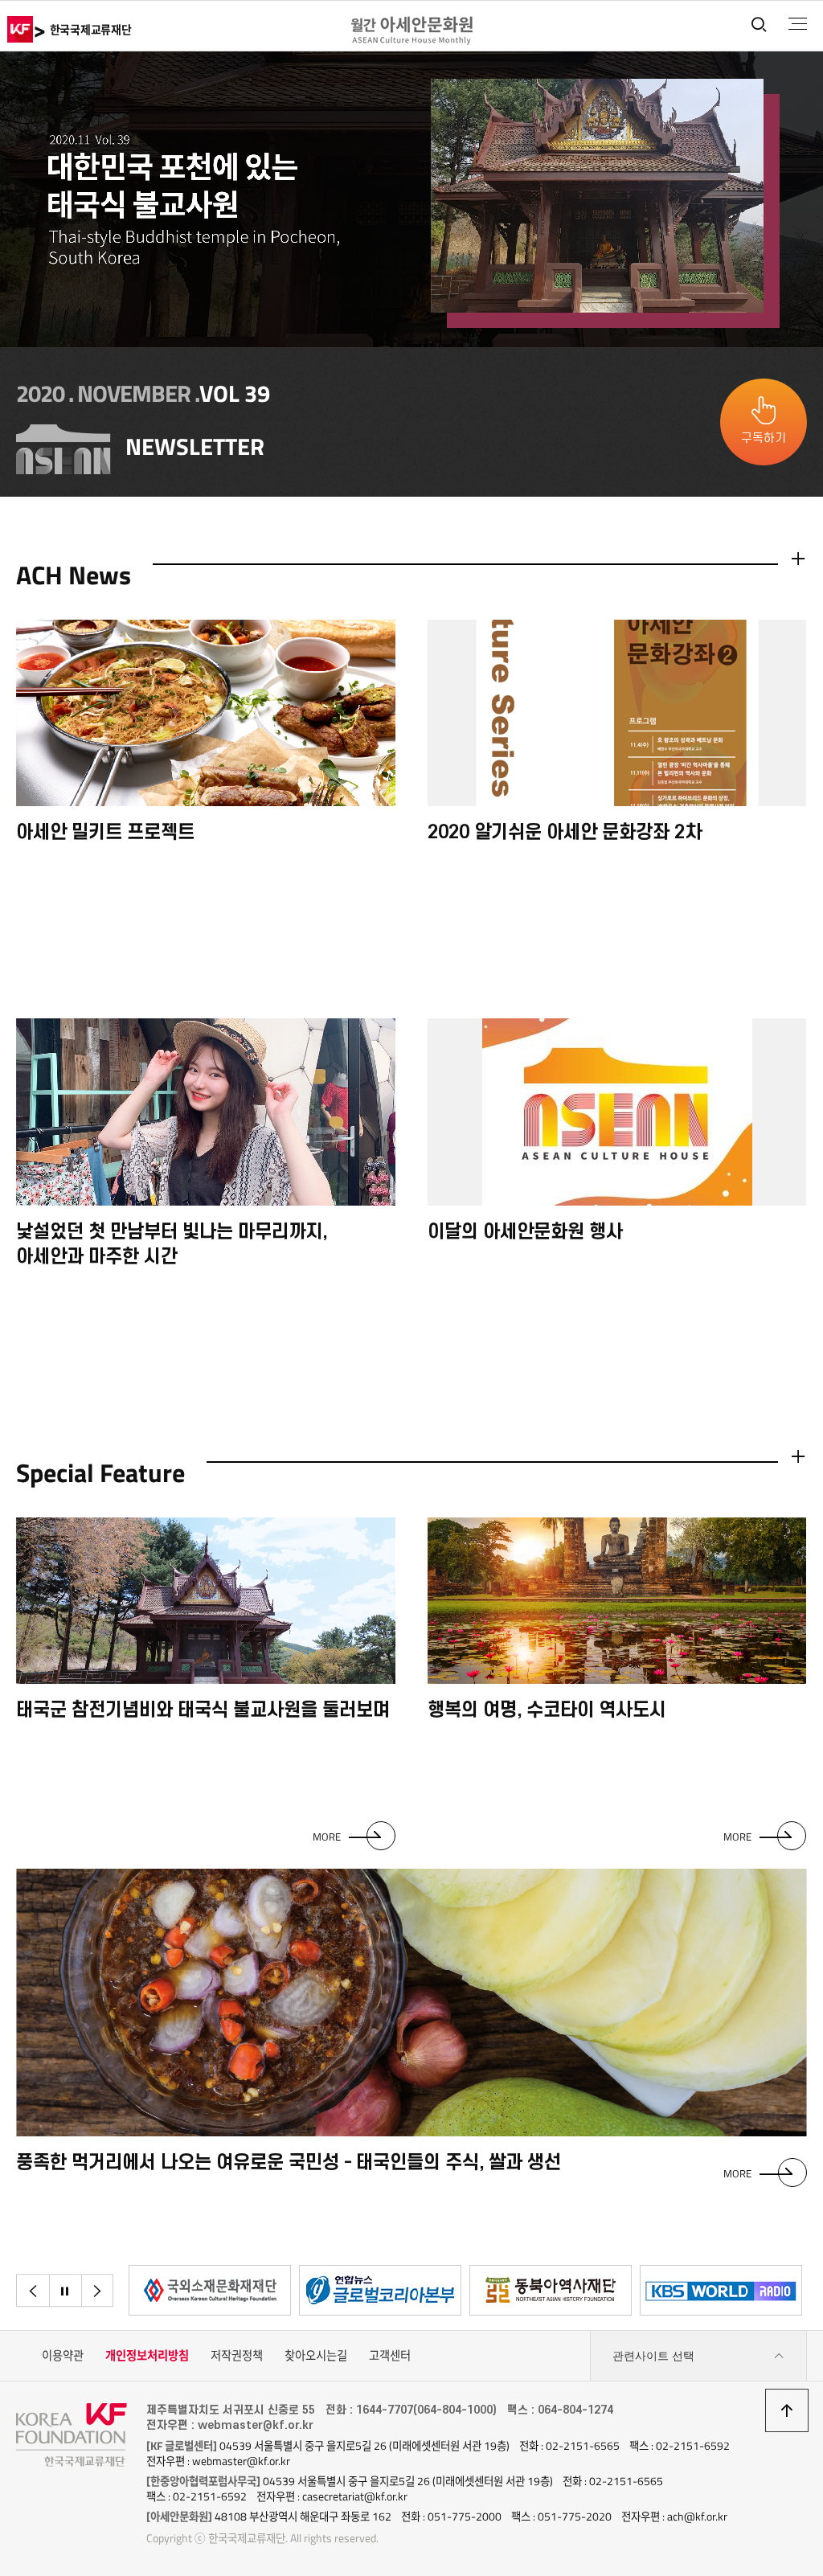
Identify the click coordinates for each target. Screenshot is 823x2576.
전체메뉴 (798, 24)
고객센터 (390, 2356)
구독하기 (764, 438)
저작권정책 (237, 2356)
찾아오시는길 (316, 2356)
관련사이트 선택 (653, 2356)
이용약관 (63, 2356)
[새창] (210, 2290)
